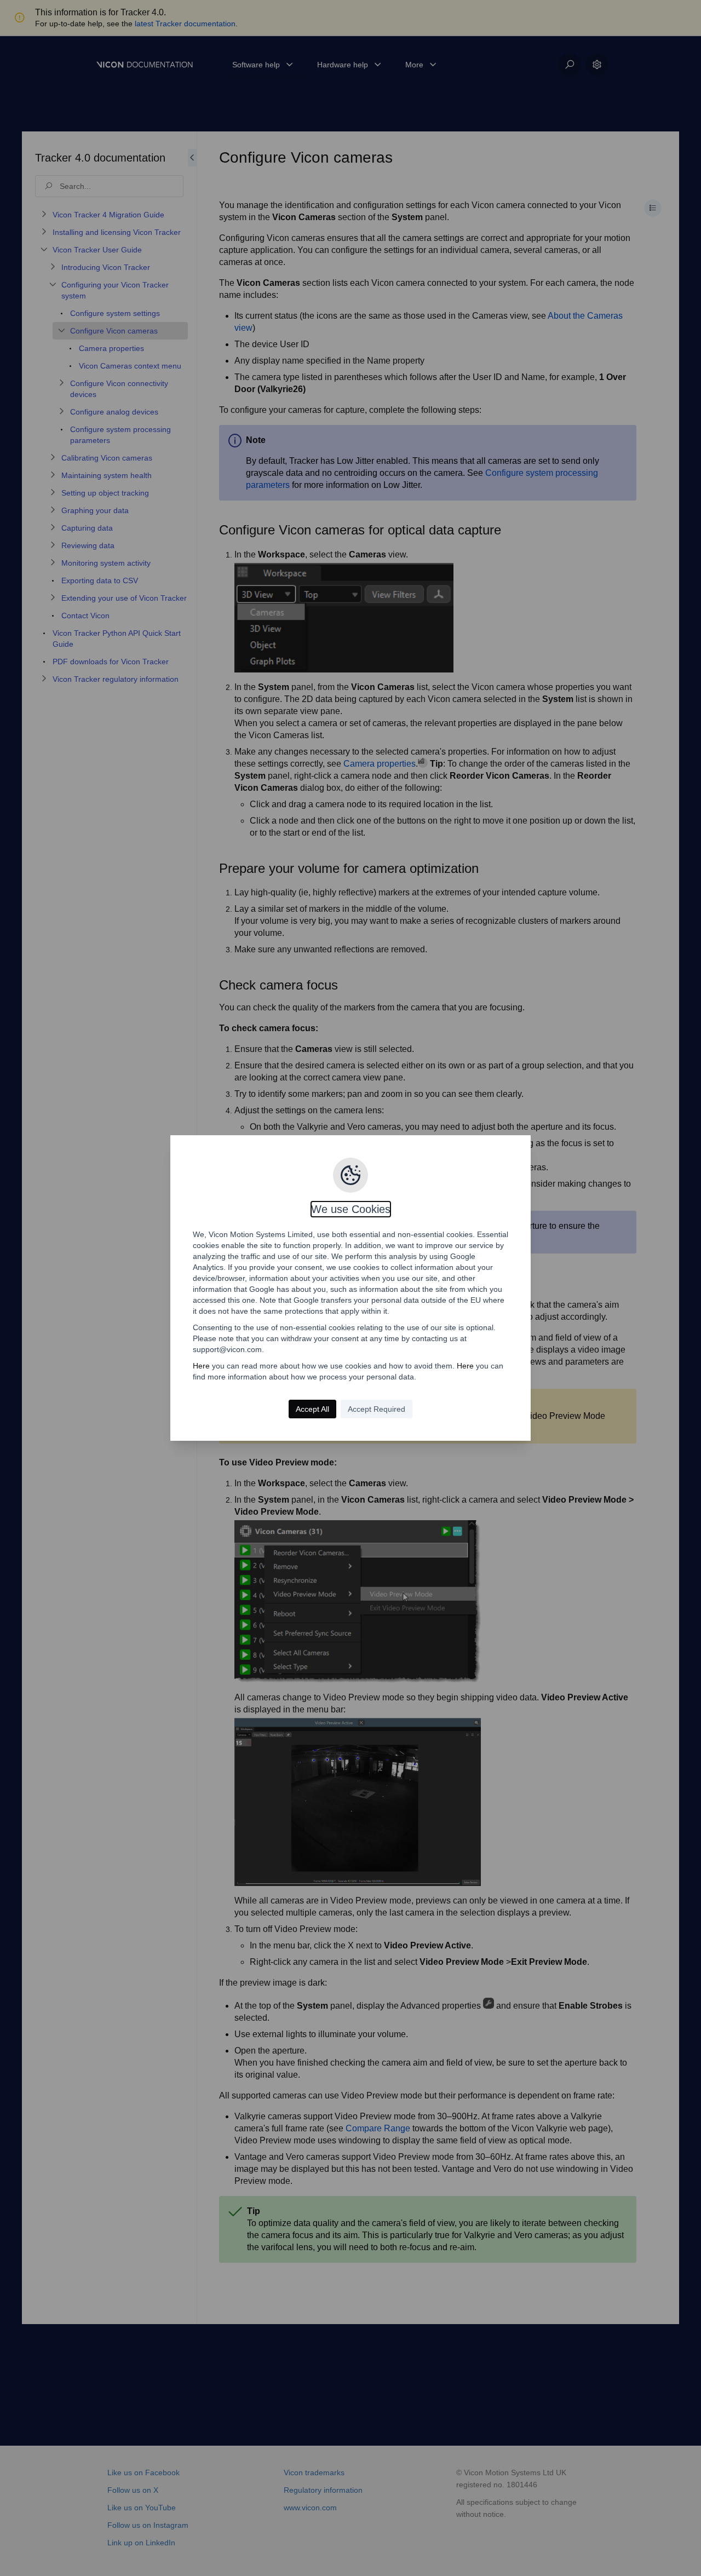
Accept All (312, 1409)
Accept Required (377, 1409)
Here (201, 1366)
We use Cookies (351, 1209)
